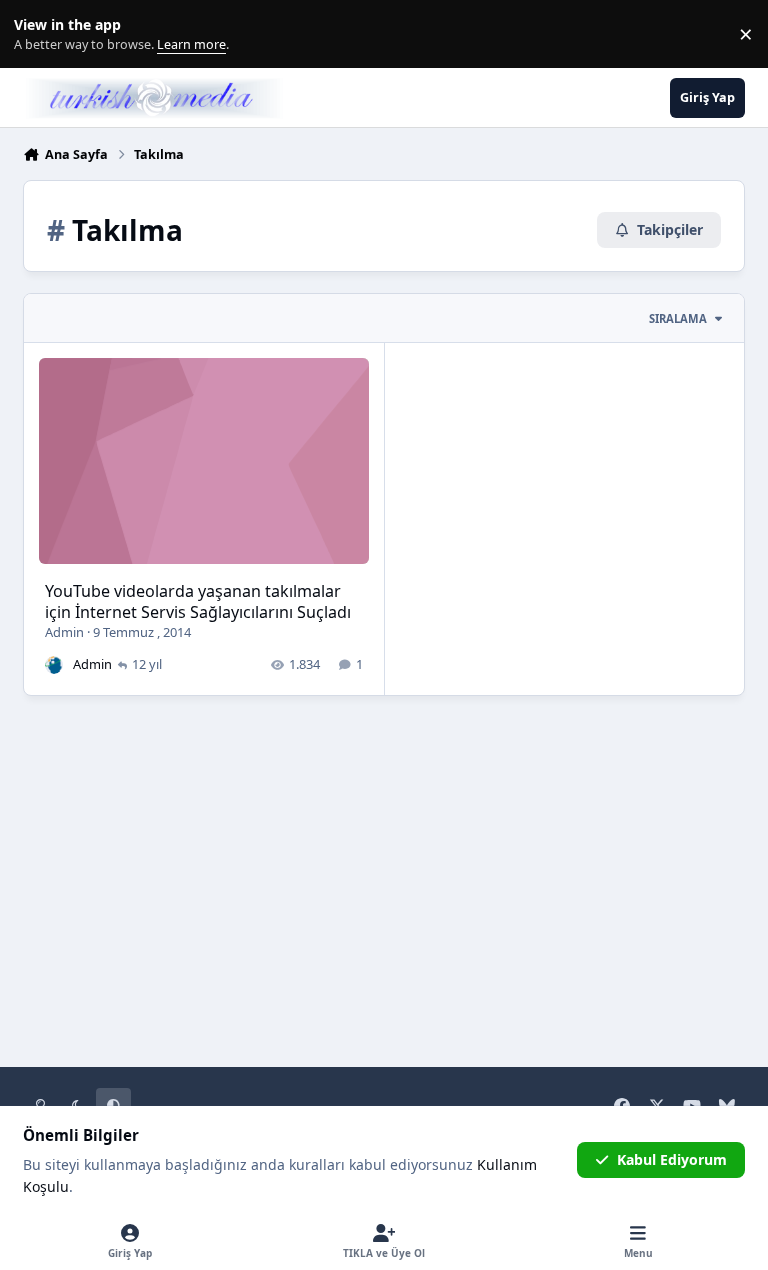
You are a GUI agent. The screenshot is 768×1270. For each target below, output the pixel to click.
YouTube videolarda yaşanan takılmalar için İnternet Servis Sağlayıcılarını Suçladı (198, 601)
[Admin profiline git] (54, 665)
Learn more (38, 34)
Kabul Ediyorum (672, 1159)
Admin (64, 632)
